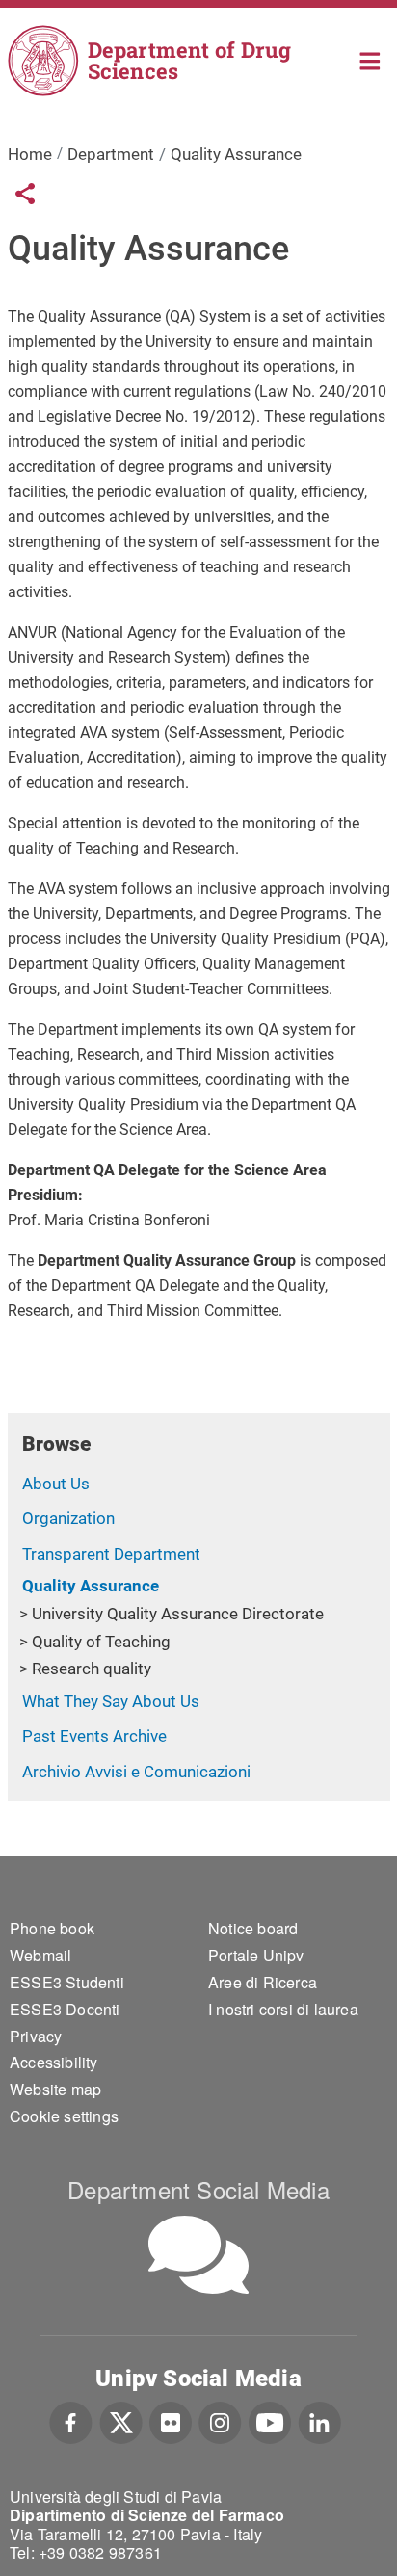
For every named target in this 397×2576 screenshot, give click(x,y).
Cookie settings (64, 2116)
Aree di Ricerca (263, 1982)
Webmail (40, 1955)
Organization (68, 1518)
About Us (56, 1484)
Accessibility (54, 2062)
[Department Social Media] (198, 2255)
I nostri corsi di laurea (283, 2009)
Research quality (92, 1669)
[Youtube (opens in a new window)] (270, 2421)
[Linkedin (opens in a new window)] (319, 2421)
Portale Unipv (256, 1955)
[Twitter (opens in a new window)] (121, 2421)
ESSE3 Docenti (65, 2009)
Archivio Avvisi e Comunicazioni (136, 1772)
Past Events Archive (94, 1736)
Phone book (52, 1928)
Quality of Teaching (101, 1642)
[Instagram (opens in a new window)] (220, 2421)
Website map (55, 2089)
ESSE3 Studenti (67, 1982)
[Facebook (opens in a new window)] (71, 2421)
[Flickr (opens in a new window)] (171, 2421)
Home (371, 59)
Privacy (36, 2036)
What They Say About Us (111, 1701)
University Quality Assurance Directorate (178, 1614)
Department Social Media (198, 2189)
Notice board (253, 1928)
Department (111, 154)
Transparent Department (111, 1554)
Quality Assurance (91, 1586)
